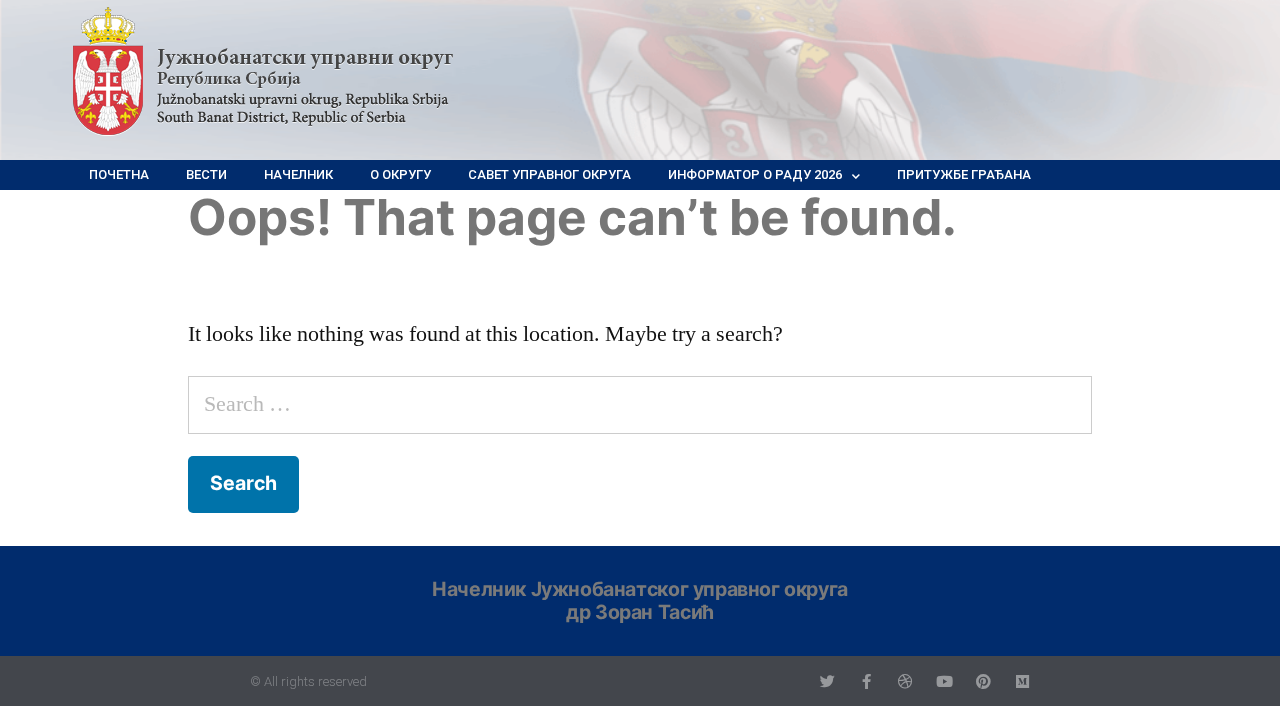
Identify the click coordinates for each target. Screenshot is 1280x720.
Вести (206, 174)
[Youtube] (944, 681)
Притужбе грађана (964, 174)
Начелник (298, 174)
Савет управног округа (549, 174)
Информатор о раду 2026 (755, 174)
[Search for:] (640, 404)
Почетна (119, 174)
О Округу (400, 174)
